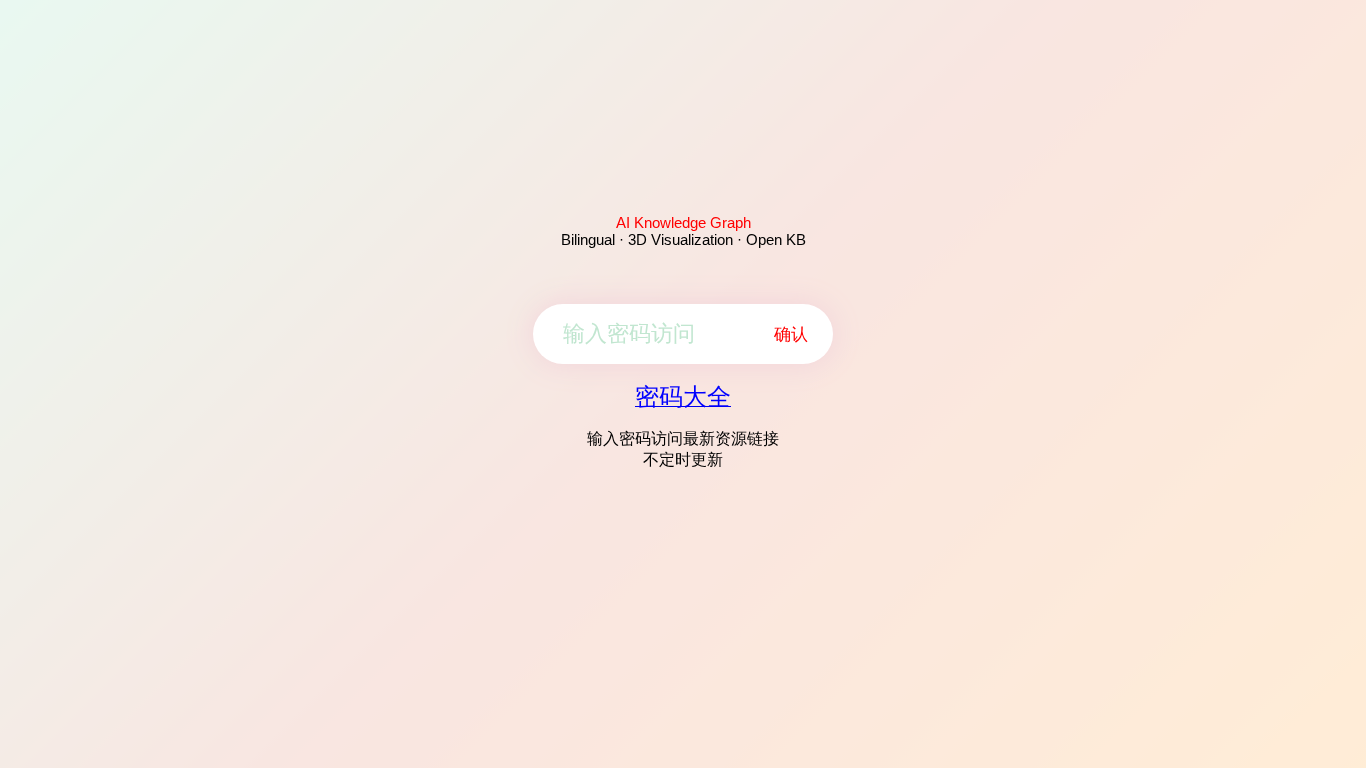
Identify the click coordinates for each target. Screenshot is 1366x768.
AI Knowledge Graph (683, 222)
